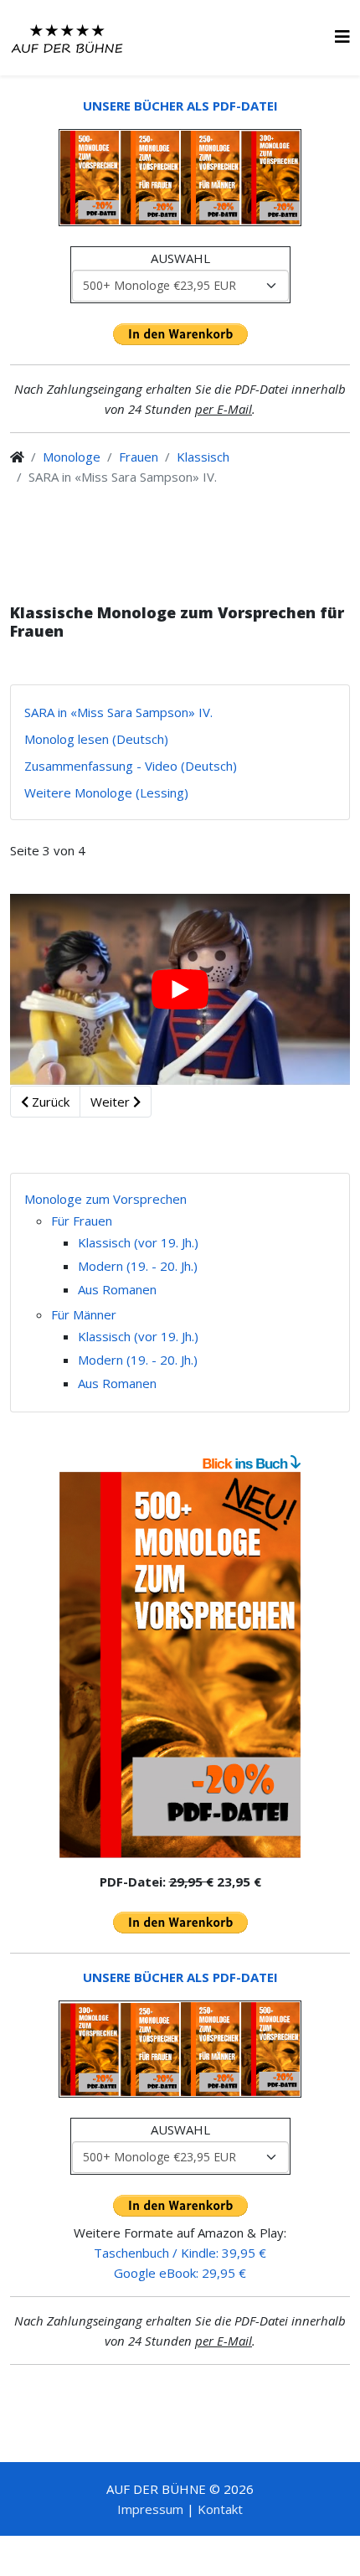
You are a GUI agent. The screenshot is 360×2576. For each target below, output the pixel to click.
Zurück (49, 1102)
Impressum (150, 2509)
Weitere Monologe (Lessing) (106, 792)
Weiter (112, 1102)
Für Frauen (82, 1221)
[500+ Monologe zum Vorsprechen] (180, 1665)
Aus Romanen (117, 1289)
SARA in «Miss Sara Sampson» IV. (118, 712)
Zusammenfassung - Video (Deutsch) (131, 766)
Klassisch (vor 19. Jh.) (138, 1242)
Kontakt (220, 2509)
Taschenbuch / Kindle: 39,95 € (180, 2253)
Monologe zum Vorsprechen (105, 1199)
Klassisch (203, 457)
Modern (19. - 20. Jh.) (138, 1266)
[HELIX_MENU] (342, 36)
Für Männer (84, 1314)
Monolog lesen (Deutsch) (96, 739)
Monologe (72, 457)
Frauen (139, 457)
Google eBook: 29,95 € (180, 2273)
